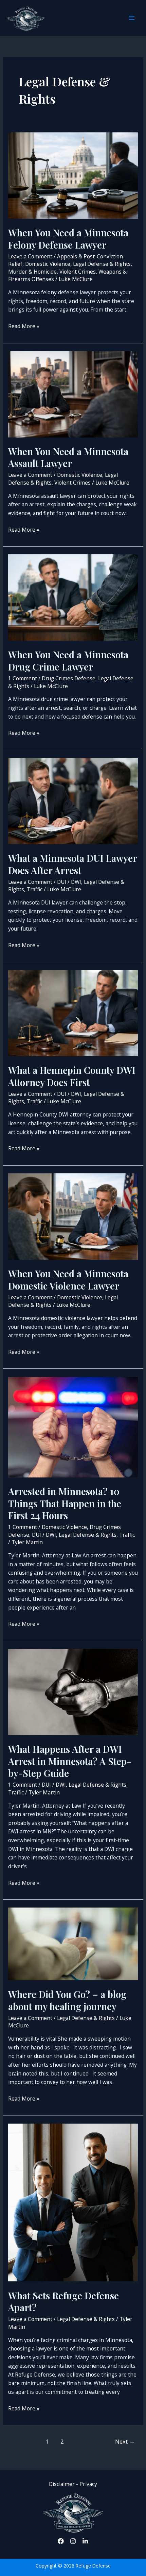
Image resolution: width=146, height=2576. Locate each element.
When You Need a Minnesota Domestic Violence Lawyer (68, 1280)
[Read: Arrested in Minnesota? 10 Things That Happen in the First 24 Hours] (73, 1426)
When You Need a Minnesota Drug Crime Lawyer (68, 661)
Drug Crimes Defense (69, 678)
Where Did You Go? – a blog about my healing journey (67, 2000)
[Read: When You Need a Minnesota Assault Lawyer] (73, 393)
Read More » (24, 326)
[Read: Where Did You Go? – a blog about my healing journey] (73, 1943)
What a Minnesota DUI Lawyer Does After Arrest (72, 864)
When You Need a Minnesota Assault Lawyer (68, 457)
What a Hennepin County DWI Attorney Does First (72, 1076)
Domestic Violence (48, 264)
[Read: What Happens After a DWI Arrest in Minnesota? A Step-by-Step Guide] (73, 1691)
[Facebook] (61, 2541)
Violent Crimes (78, 272)
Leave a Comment (30, 256)
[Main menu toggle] (132, 18)
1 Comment (23, 678)
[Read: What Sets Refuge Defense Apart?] (73, 2202)
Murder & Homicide (32, 272)
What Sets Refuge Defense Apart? (63, 2302)
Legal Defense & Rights (102, 264)
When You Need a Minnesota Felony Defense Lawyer (68, 239)
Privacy (88, 2484)
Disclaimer (62, 2484)
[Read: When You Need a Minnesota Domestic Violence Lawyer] (73, 1216)
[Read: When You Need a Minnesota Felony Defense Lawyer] (73, 175)
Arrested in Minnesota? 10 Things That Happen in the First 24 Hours (65, 1503)
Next (125, 2441)
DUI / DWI (69, 882)
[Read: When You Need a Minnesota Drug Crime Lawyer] (73, 597)
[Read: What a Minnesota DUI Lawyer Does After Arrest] (73, 801)
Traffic (35, 889)
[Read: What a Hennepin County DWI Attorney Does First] (73, 1013)
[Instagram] (73, 2541)
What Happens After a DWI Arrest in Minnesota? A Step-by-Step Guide (70, 1761)
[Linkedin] (85, 2541)
